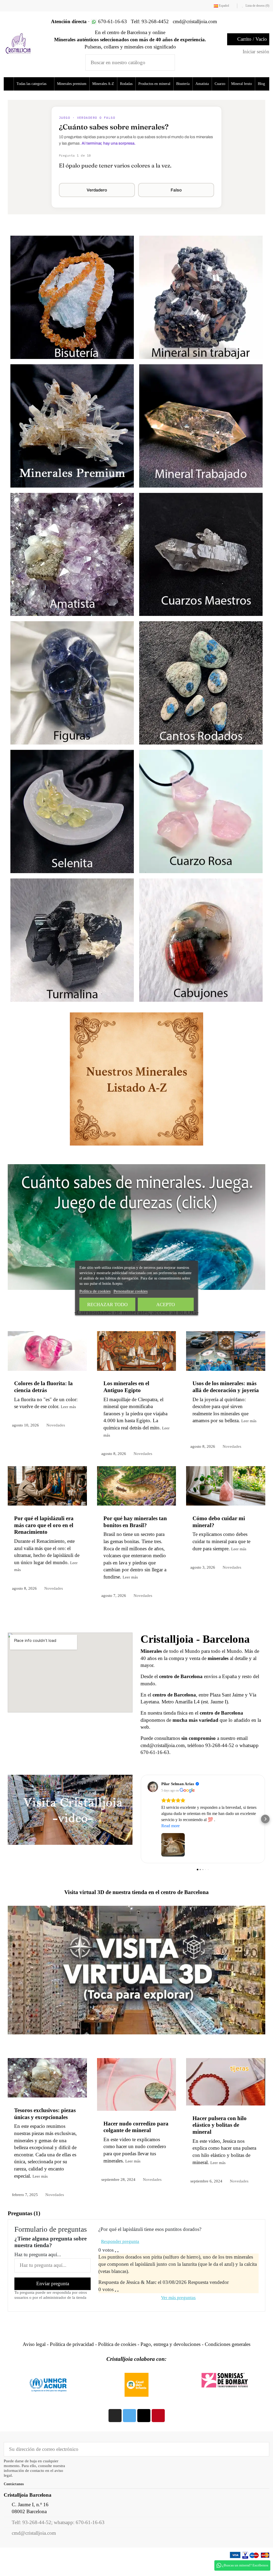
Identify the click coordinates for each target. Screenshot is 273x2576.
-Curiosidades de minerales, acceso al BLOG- (136, 1326)
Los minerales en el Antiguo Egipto (126, 1400)
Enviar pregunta (53, 2297)
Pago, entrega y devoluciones (170, 2358)
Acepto (166, 1305)
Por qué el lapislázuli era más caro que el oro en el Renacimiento (44, 1538)
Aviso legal (34, 2358)
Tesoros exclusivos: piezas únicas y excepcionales (45, 2127)
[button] (36, 84)
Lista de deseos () (257, 6)
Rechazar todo (107, 1305)
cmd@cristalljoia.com (34, 2546)
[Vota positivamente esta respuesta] (115, 2304)
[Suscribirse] (261, 2462)
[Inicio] (9, 84)
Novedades (57, 1438)
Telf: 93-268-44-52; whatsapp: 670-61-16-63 (58, 2536)
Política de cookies (117, 2358)
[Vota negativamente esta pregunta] (118, 2265)
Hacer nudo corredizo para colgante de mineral (136, 2140)
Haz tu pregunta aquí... (38, 2268)
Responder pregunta (120, 2255)
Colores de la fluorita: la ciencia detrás (43, 1400)
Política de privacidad (72, 2358)
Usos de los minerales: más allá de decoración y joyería (226, 1400)
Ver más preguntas (178, 2311)
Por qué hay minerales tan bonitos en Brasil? (135, 1535)
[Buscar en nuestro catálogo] (167, 62)
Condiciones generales (228, 2358)
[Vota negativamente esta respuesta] (118, 2304)
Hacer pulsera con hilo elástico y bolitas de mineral (220, 2138)
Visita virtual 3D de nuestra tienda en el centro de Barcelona (136, 1906)
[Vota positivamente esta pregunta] (115, 2265)
